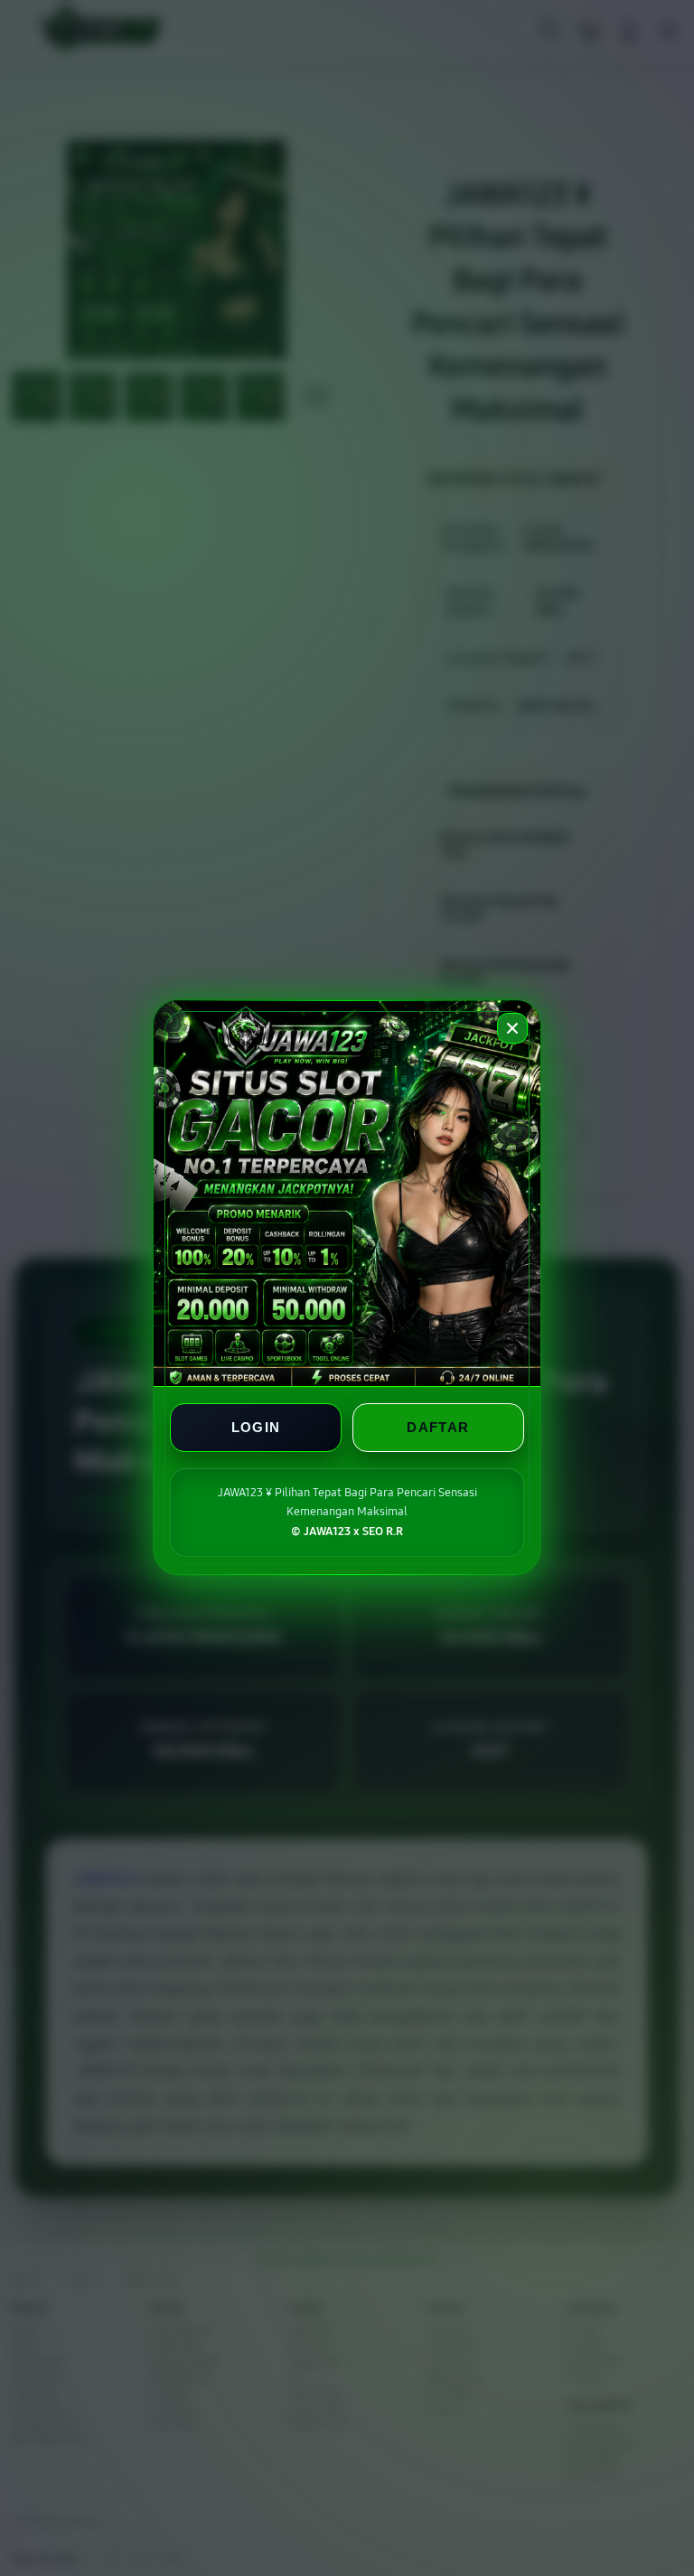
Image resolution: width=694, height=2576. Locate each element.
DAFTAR (438, 1428)
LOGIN (256, 1428)
